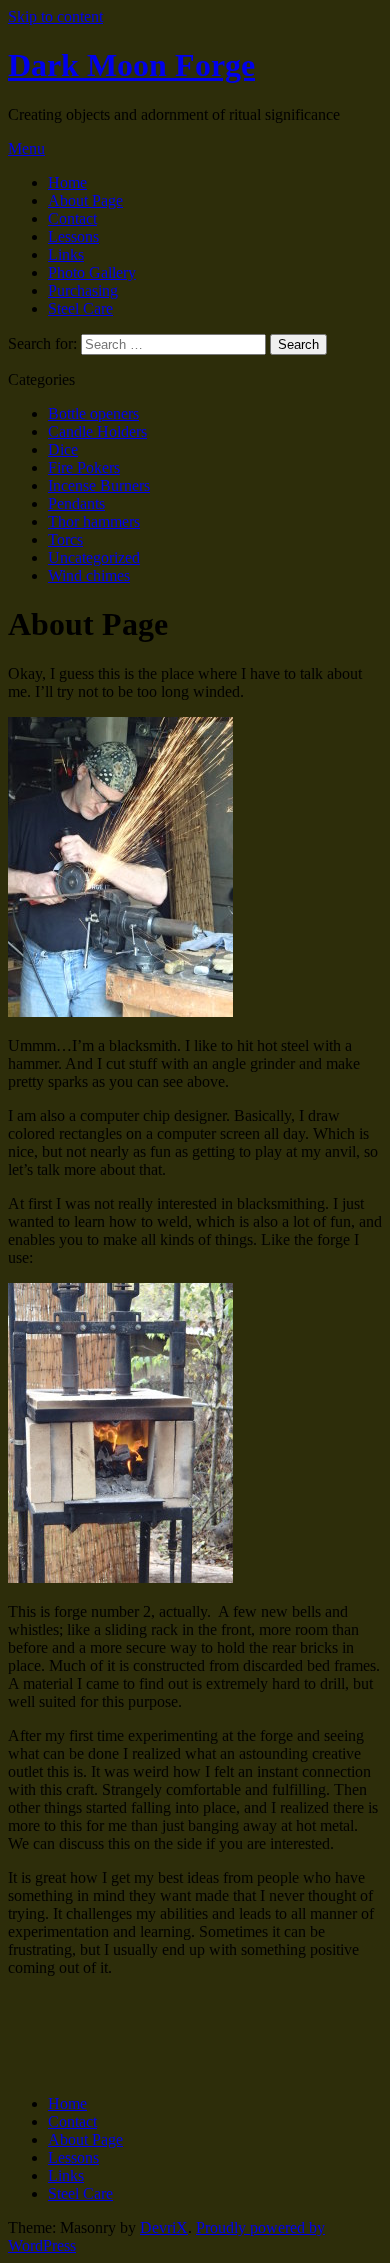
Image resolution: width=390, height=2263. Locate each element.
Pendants (76, 503)
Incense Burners (99, 485)
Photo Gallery (92, 272)
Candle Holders (97, 431)
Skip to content (55, 16)
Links (66, 254)
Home (67, 182)
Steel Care (80, 308)
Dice (63, 449)
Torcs (65, 539)
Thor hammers (94, 521)
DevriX (164, 2227)
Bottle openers (93, 413)
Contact (72, 218)
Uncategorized (94, 557)
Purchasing (83, 290)
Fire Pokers (84, 467)
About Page (85, 200)
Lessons (73, 236)
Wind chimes (89, 575)
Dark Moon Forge (131, 65)
